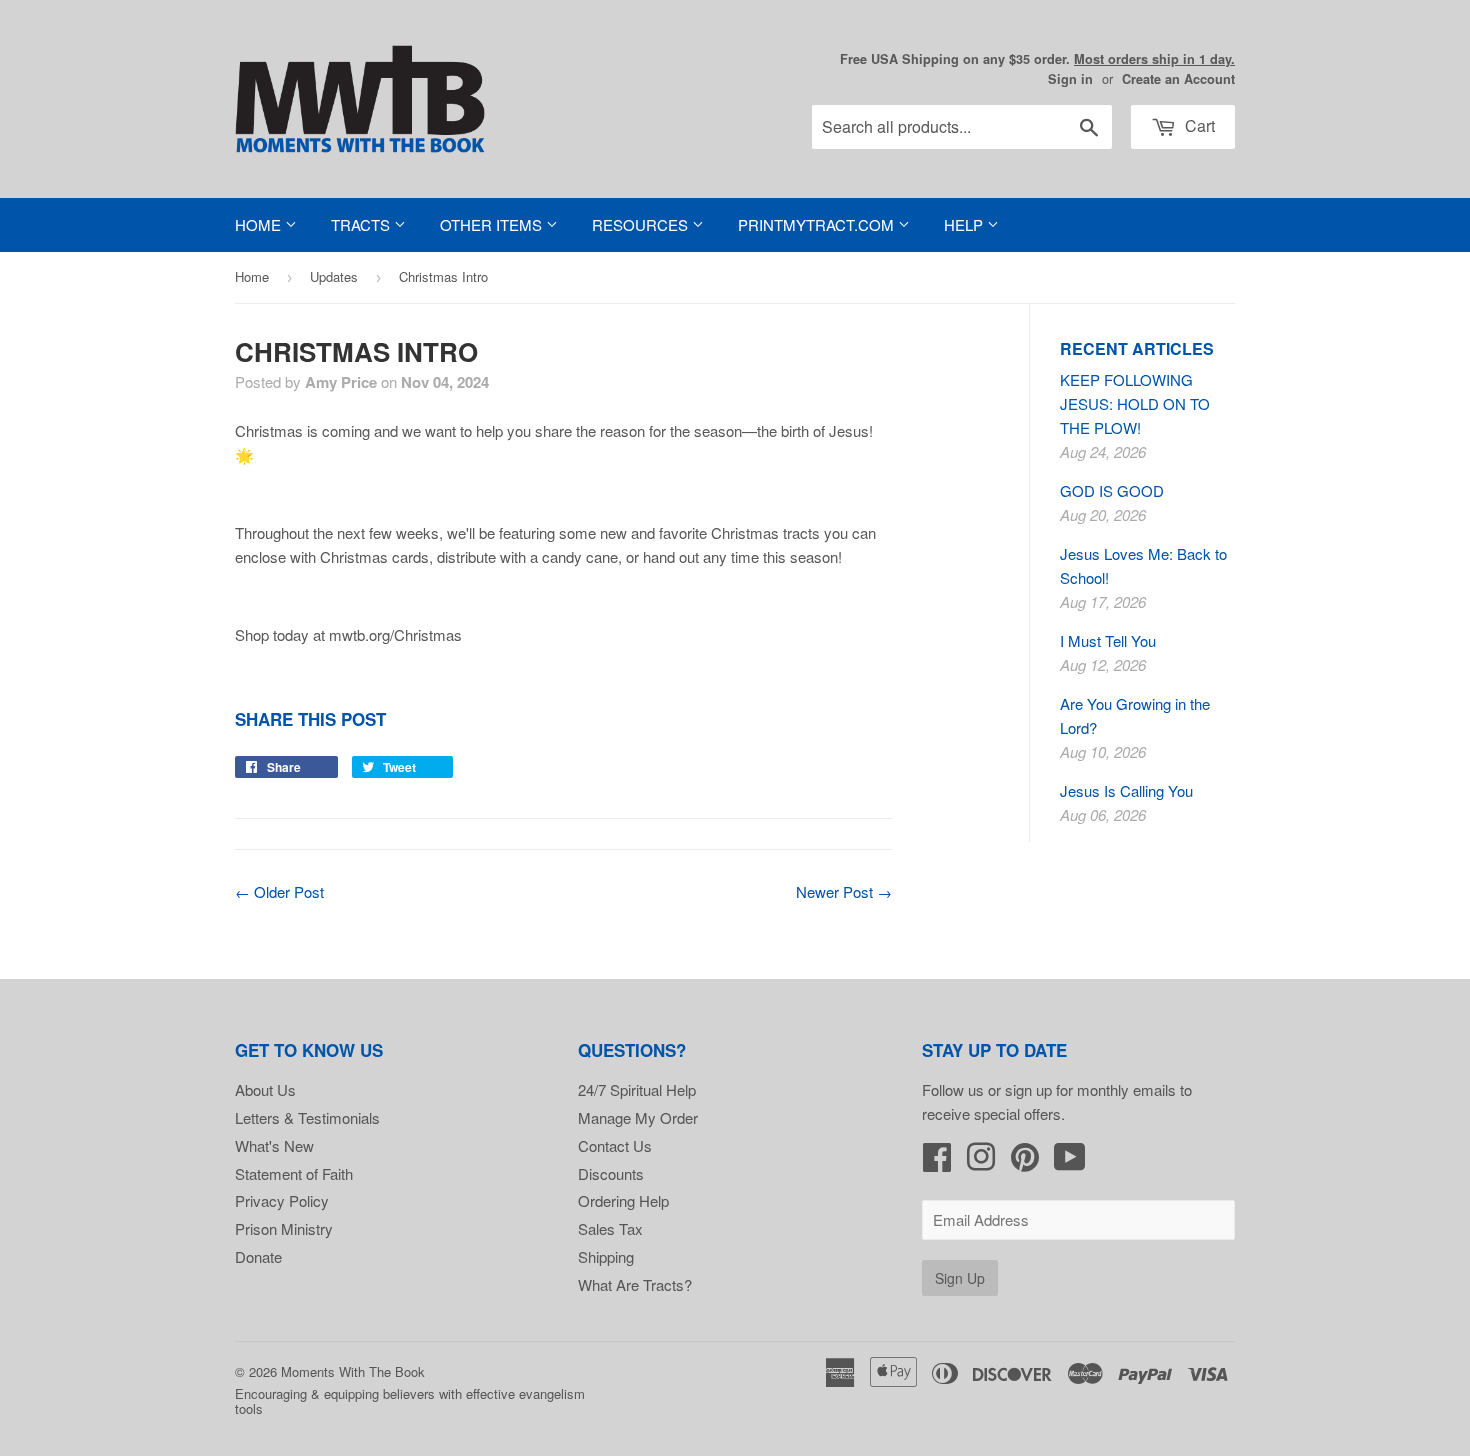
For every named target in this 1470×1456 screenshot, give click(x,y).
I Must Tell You (1108, 640)
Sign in (1070, 79)
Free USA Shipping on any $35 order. (1037, 59)
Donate (258, 1256)
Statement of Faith (294, 1173)
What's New (274, 1145)
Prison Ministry (284, 1228)
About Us (265, 1089)
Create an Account (1178, 79)
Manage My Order (638, 1117)
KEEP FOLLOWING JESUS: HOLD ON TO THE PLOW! (1135, 403)
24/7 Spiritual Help (637, 1089)
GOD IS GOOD (1112, 490)
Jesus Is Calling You (1126, 790)
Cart (1198, 125)
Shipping (606, 1256)
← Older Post (279, 891)
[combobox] (962, 127)
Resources (642, 224)
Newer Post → (844, 891)
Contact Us (615, 1145)
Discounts (611, 1173)
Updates (334, 276)
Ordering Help (623, 1200)
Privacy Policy (282, 1200)
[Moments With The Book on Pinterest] (1025, 1162)
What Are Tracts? (635, 1284)
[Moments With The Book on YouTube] (1070, 1162)
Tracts (362, 224)
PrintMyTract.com (818, 224)
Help (965, 224)
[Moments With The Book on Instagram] (981, 1162)
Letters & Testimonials (307, 1117)
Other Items (493, 224)
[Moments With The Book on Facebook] (937, 1162)
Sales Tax (610, 1228)
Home (260, 224)
